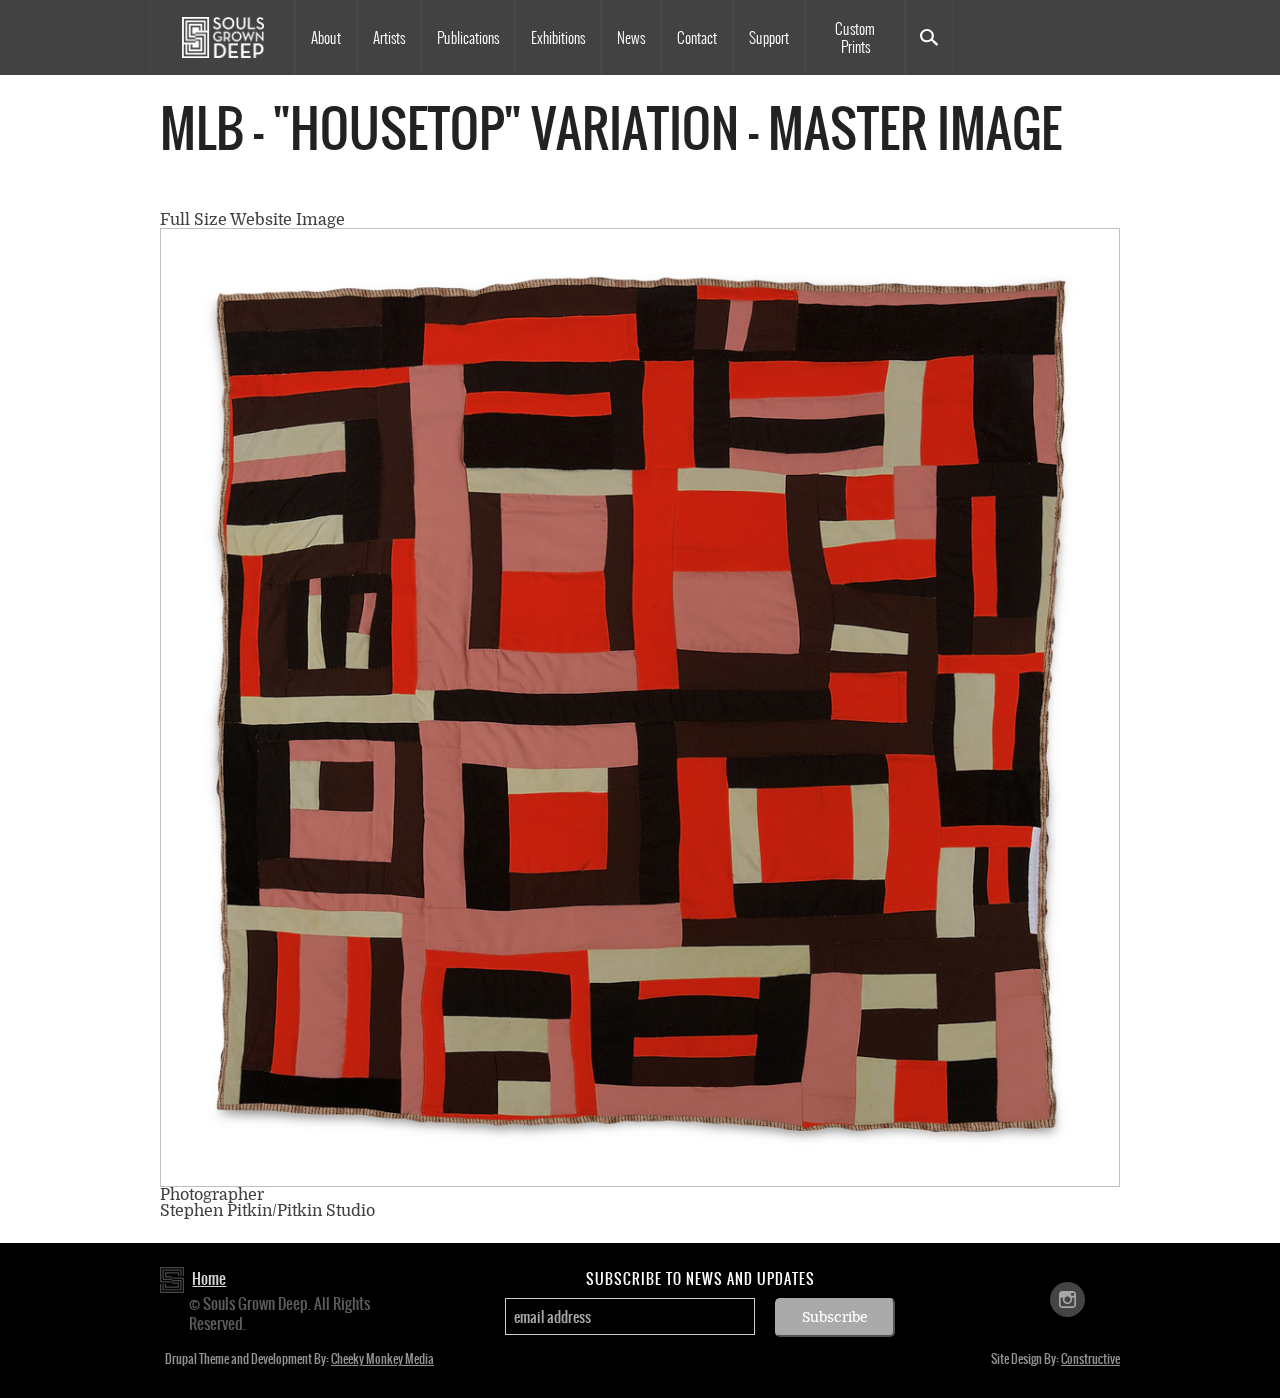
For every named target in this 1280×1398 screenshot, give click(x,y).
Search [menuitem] (929, 37)
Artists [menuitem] (389, 38)
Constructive (1090, 1359)
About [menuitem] (326, 38)
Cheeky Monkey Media (382, 1359)
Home (209, 1278)
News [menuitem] (631, 38)
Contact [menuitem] (697, 38)
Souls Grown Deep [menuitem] (222, 37)
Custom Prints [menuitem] (855, 38)
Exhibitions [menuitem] (558, 38)
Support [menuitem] (769, 38)
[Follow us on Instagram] (1067, 1298)
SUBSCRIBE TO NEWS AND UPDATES (700, 1279)
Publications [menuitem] (468, 38)
